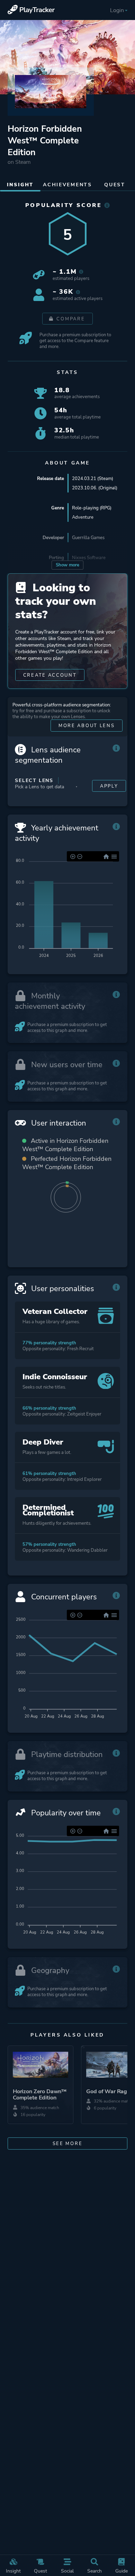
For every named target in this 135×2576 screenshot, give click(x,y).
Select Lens (34, 781)
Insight (13, 2571)
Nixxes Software (89, 558)
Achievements (67, 185)
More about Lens (87, 726)
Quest (40, 2571)
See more (68, 2143)
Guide (121, 2571)
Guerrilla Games (88, 538)
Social (67, 2571)
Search (94, 2571)
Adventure (83, 517)
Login (117, 10)
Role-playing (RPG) (92, 508)
